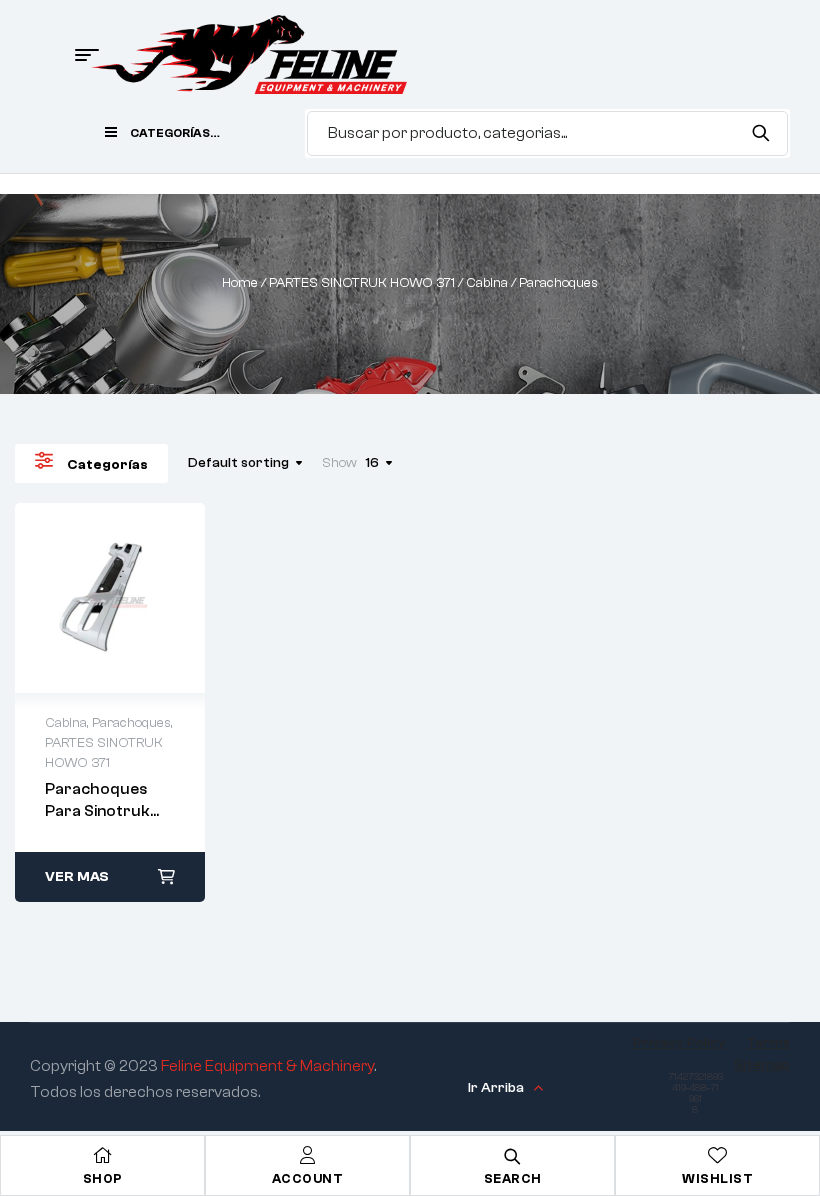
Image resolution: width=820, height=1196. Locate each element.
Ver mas (77, 877)
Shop (103, 1178)
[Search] (760, 133)
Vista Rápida (110, 598)
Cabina (487, 283)
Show (339, 463)
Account (308, 1178)
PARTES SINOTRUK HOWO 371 (362, 283)
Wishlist (717, 1178)
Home (240, 283)
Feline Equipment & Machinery (267, 1066)
